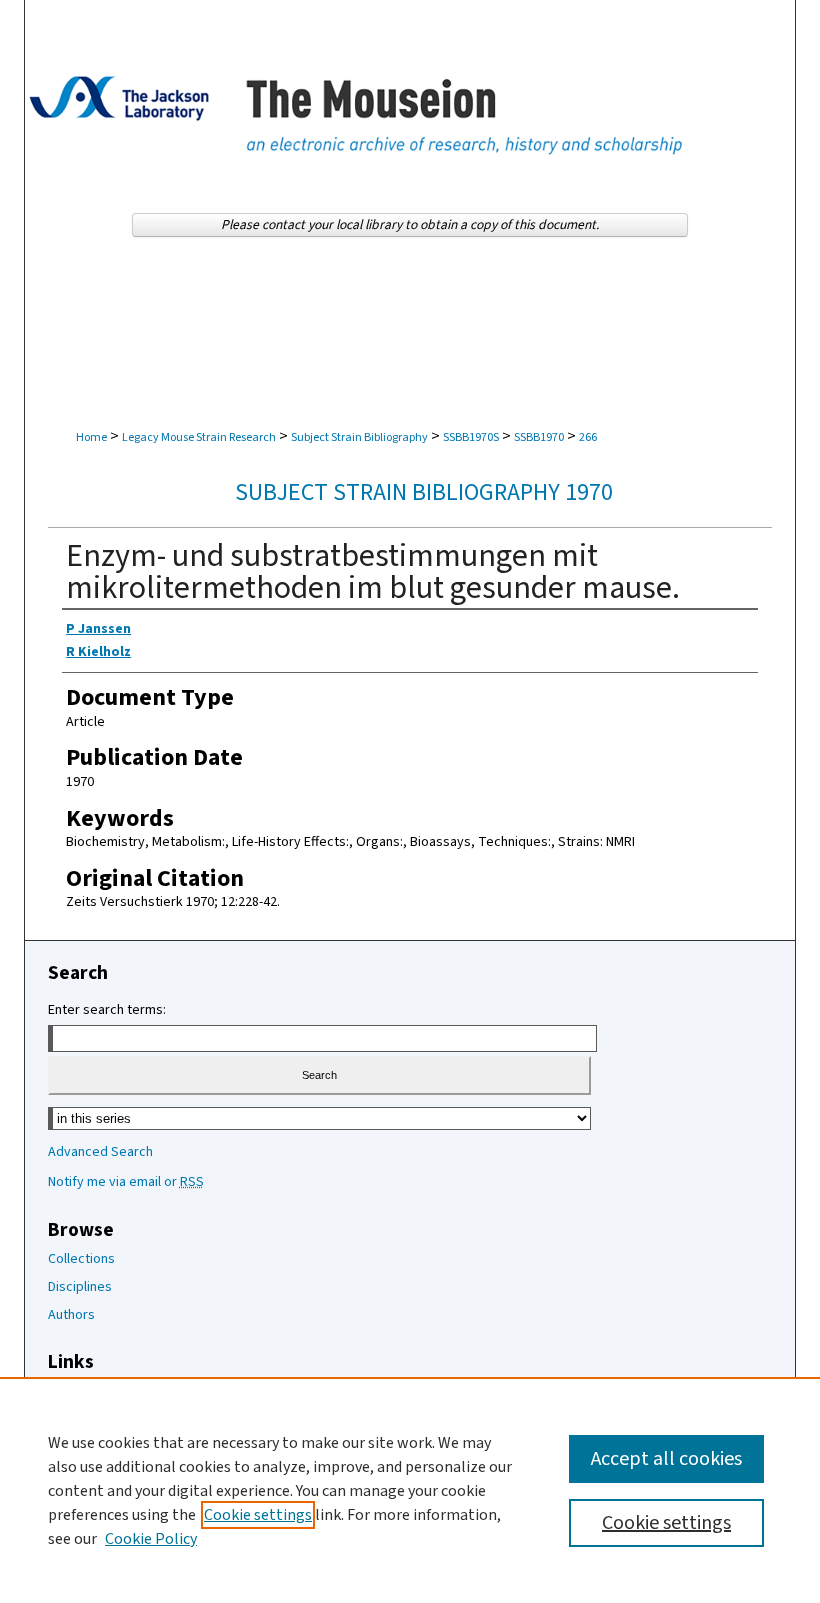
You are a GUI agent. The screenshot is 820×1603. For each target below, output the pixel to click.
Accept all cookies (666, 1459)
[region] (410, 1490)
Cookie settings (258, 1515)
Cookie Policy (151, 1539)
